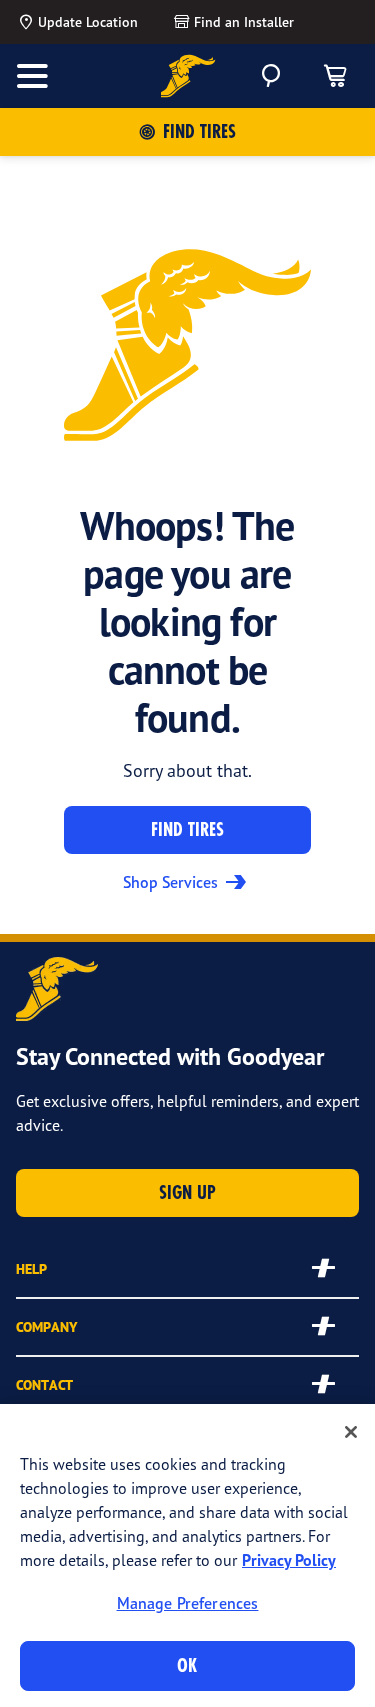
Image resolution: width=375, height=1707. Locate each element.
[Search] (271, 76)
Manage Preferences (188, 1603)
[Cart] (335, 76)
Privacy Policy (289, 1560)
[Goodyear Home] (187, 76)
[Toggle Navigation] (32, 76)
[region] (187, 1555)
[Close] (351, 1432)
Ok (187, 1665)
